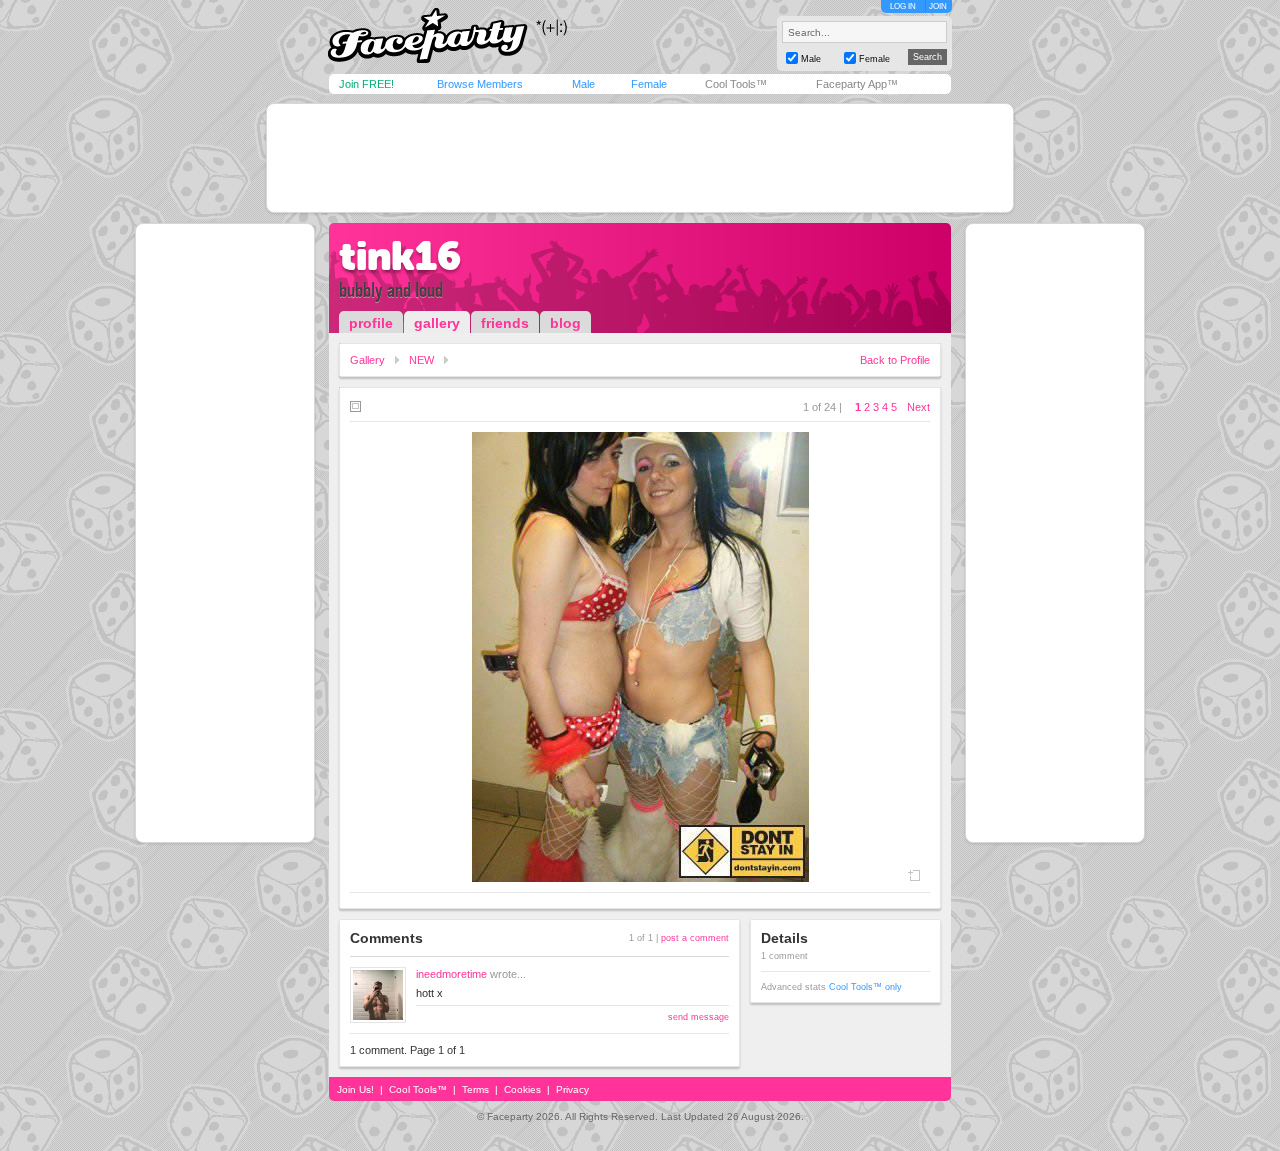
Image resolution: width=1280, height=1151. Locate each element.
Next (918, 407)
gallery (437, 323)
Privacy (572, 1089)
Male (583, 84)
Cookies (522, 1089)
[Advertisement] (640, 158)
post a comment (695, 938)
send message (698, 1017)
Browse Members (480, 84)
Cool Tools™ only (865, 987)
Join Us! (355, 1089)
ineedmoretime (451, 974)
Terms (475, 1089)
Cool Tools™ (736, 84)
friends (505, 323)
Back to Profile (895, 360)
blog (565, 323)
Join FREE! (366, 84)
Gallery (367, 360)
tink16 (400, 256)
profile (371, 323)
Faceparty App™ (857, 84)
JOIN (938, 6)
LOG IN (903, 6)
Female (649, 84)
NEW (421, 360)
